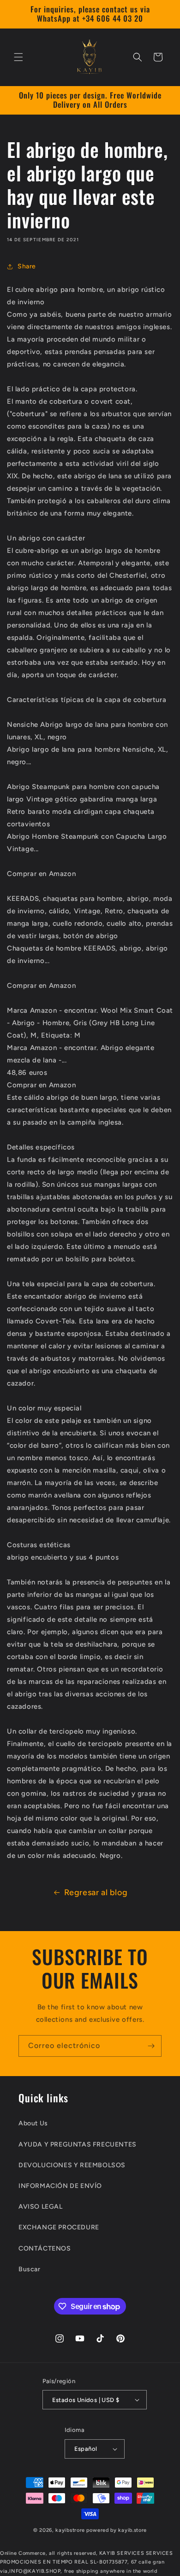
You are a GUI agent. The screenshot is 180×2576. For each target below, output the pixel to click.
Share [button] (27, 266)
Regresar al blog (96, 1892)
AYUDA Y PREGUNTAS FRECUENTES (78, 2144)
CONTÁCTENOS (45, 2248)
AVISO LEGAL (41, 2207)
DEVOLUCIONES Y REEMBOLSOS (72, 2165)
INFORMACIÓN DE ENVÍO (60, 2186)
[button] (18, 57)
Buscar (30, 2269)
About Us (33, 2123)
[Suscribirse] (151, 2046)
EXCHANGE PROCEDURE (59, 2227)
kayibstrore (70, 2530)
